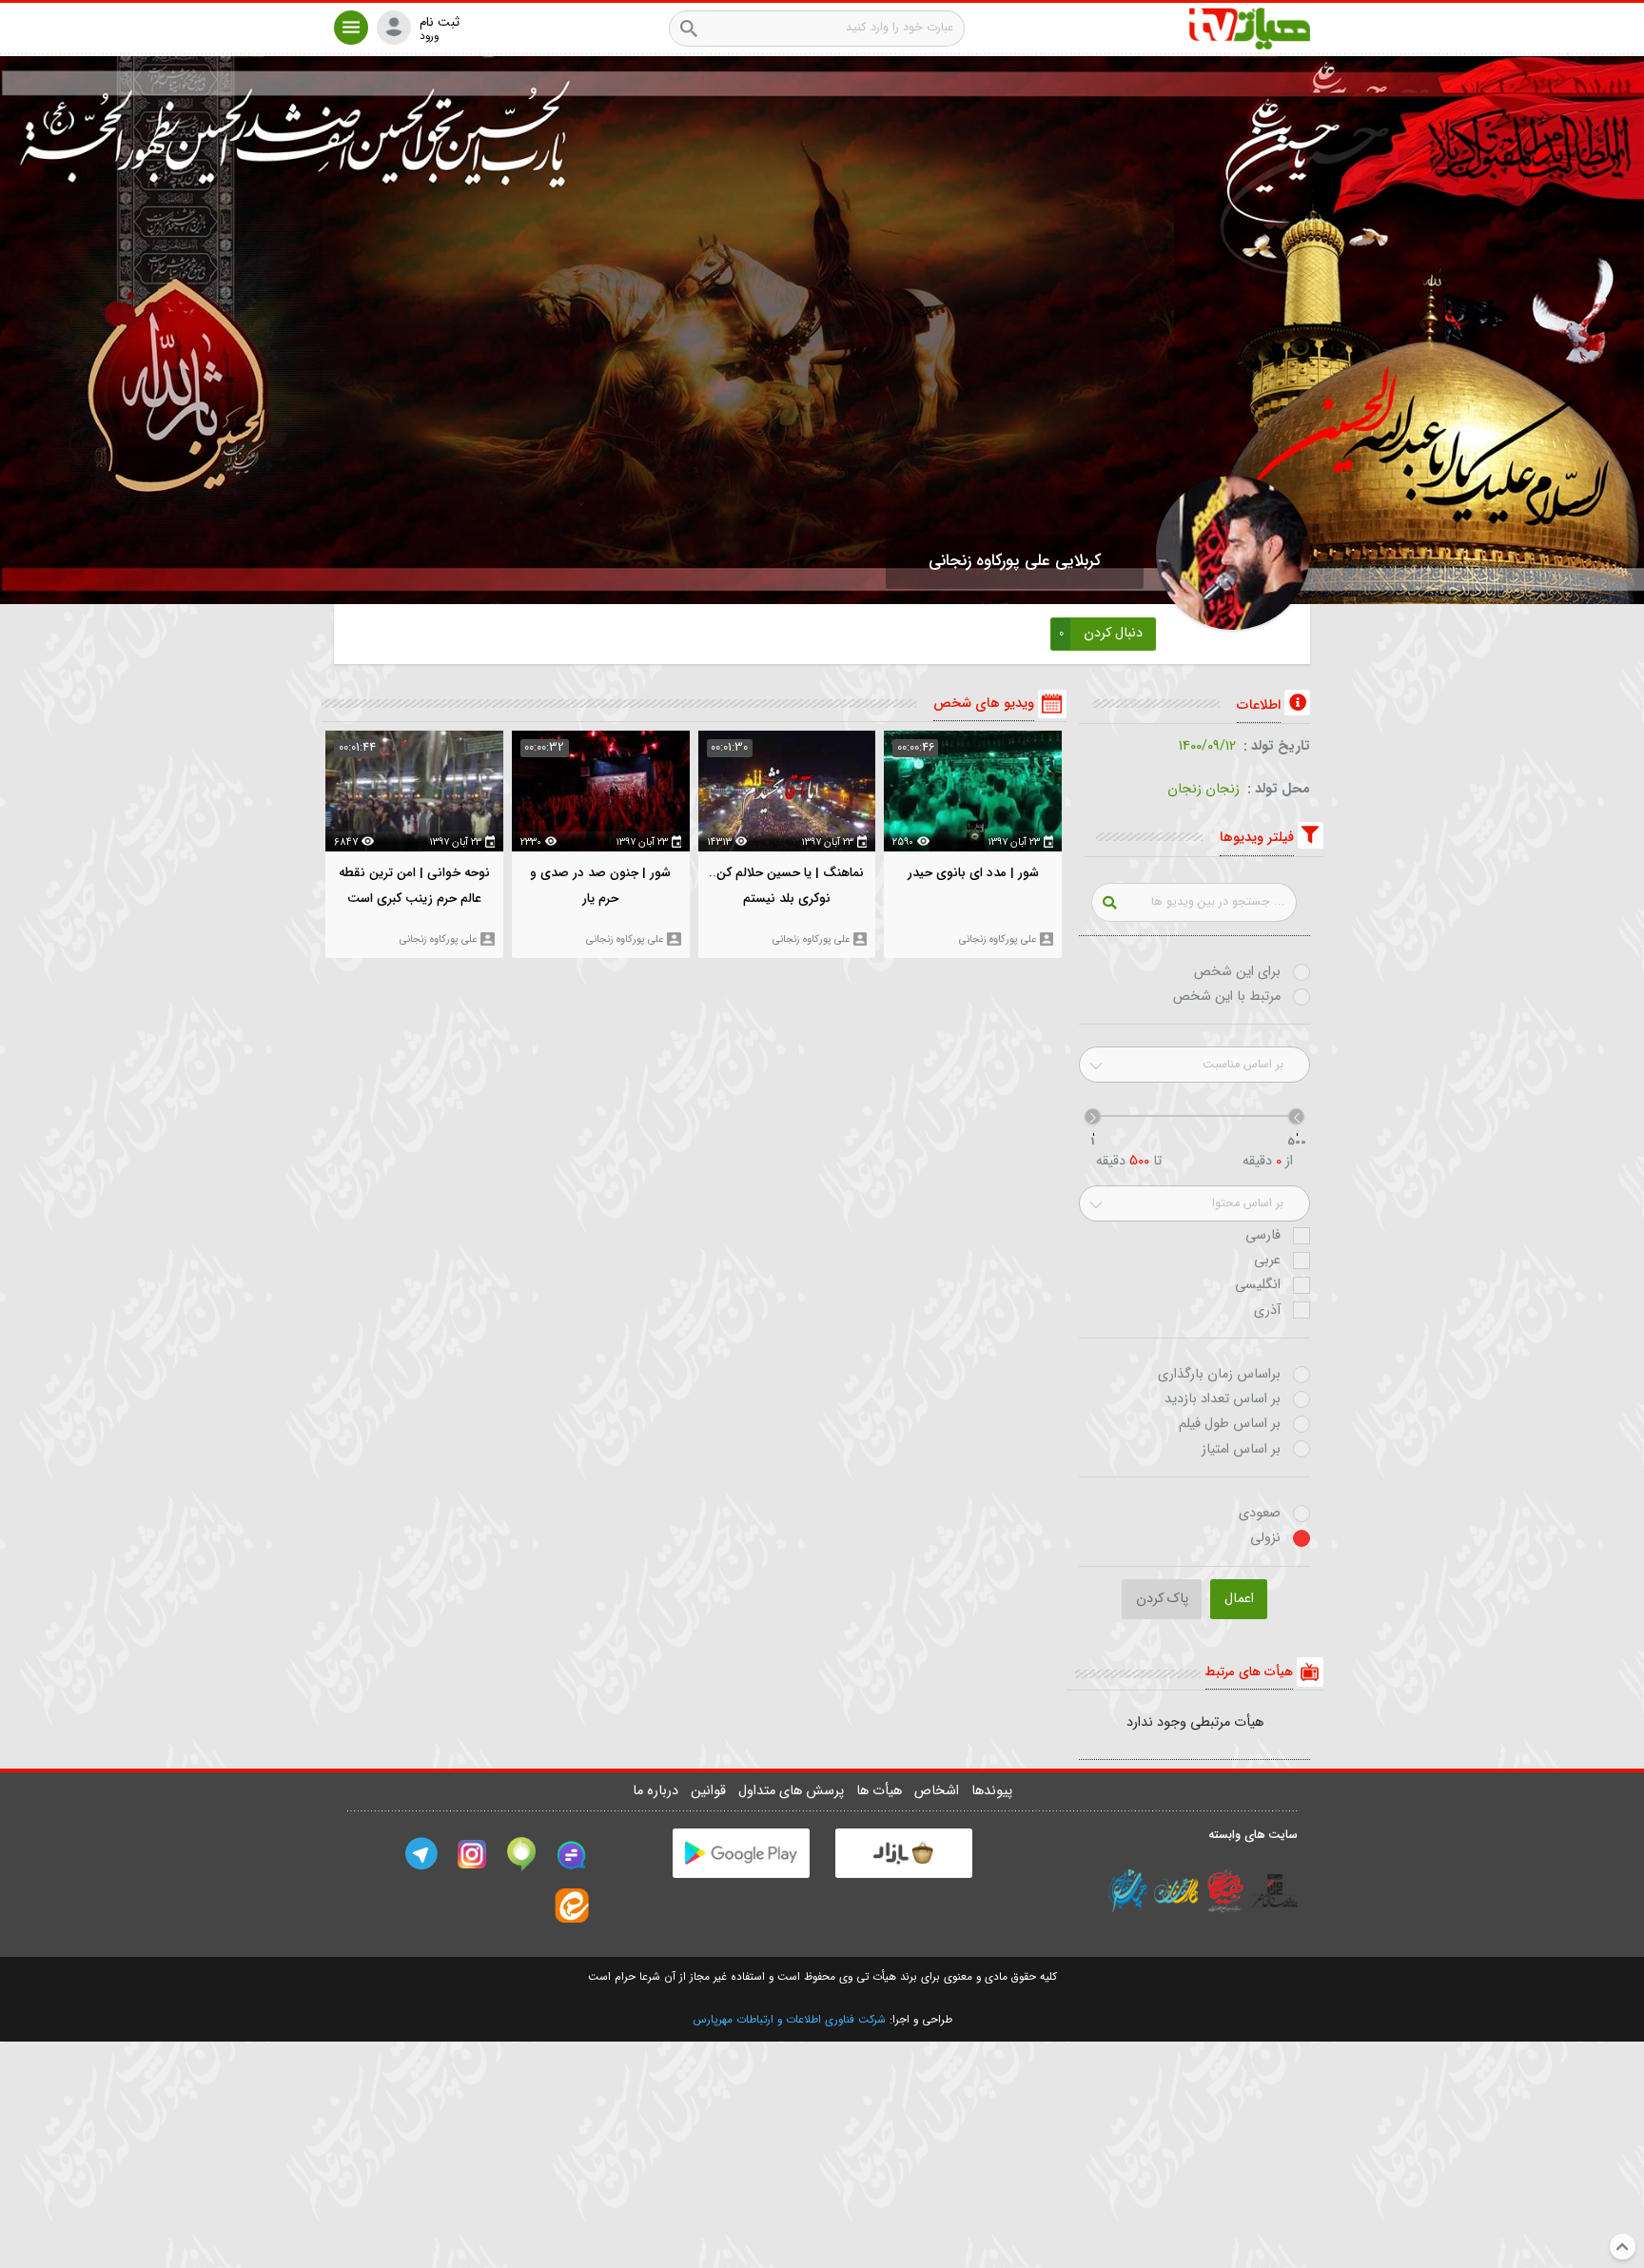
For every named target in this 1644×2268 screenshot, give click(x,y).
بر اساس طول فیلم (1230, 1424)
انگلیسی (1258, 1285)
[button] (351, 28)
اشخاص (939, 1791)
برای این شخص (1237, 972)
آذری (1267, 1311)
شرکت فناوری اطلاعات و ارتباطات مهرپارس (789, 2020)
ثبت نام (440, 23)
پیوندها (992, 1791)
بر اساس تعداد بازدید (1223, 1399)
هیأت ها (881, 1791)
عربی (1267, 1261)
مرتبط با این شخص (1227, 997)
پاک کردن (1162, 1599)
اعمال (1239, 1599)
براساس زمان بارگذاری (1219, 1375)
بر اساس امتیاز (1241, 1450)
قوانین (710, 1791)
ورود (429, 37)
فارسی (1263, 1236)
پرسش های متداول (793, 1791)
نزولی (1265, 1538)
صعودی (1260, 1514)
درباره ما (657, 1791)
